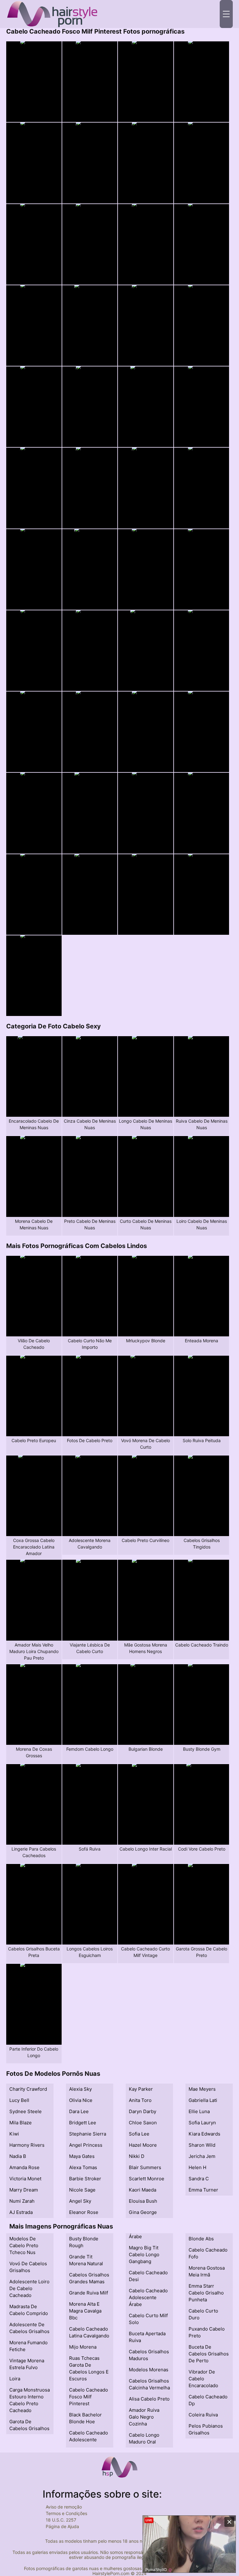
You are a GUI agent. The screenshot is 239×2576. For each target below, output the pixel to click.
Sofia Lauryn (202, 2123)
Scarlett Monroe (147, 2179)
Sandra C (199, 2179)
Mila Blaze (21, 2123)
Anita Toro (140, 2100)
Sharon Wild (202, 2145)
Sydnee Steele (26, 2111)
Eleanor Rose (84, 2212)
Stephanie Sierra (88, 2134)
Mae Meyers (202, 2089)
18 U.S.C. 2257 (61, 2520)
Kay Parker (141, 2089)
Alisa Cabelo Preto (149, 2399)
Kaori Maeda (143, 2190)
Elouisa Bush (143, 2201)
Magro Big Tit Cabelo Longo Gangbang (144, 2255)
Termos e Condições (66, 2513)
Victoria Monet (25, 2179)
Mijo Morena (83, 2347)
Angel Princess (86, 2145)
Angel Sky (80, 2201)
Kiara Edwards (204, 2134)
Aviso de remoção (64, 2507)
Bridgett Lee (83, 2123)
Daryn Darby (143, 2111)
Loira (15, 2379)
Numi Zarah (22, 2201)
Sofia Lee (139, 2134)
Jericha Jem (202, 2156)
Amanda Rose (24, 2167)
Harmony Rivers (27, 2145)
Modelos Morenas (149, 2370)
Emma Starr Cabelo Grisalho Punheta (206, 2293)
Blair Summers (145, 2167)
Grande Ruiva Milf (89, 2293)
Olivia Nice (81, 2100)
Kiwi (14, 2134)
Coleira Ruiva (203, 2415)
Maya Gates (82, 2156)
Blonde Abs (201, 2239)
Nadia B (18, 2156)
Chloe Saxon (143, 2123)
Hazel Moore (143, 2145)
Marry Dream (24, 2190)
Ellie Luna (199, 2111)
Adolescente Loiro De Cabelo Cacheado (29, 2288)
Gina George (143, 2212)
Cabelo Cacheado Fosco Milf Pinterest (89, 2397)
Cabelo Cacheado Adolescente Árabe (148, 2297)
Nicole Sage (82, 2190)
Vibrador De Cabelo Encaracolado (203, 2379)
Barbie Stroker (85, 2179)
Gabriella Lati (203, 2100)
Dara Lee (79, 2111)
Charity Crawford (28, 2089)
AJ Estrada (21, 2212)
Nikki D (137, 2156)
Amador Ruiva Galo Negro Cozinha (144, 2417)
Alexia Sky (80, 2089)
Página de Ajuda (62, 2526)
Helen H (197, 2167)
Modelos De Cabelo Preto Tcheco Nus (24, 2245)
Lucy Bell (19, 2100)
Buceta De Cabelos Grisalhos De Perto (209, 2354)
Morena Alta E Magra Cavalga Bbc (85, 2311)
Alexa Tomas (83, 2167)
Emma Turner (203, 2190)
